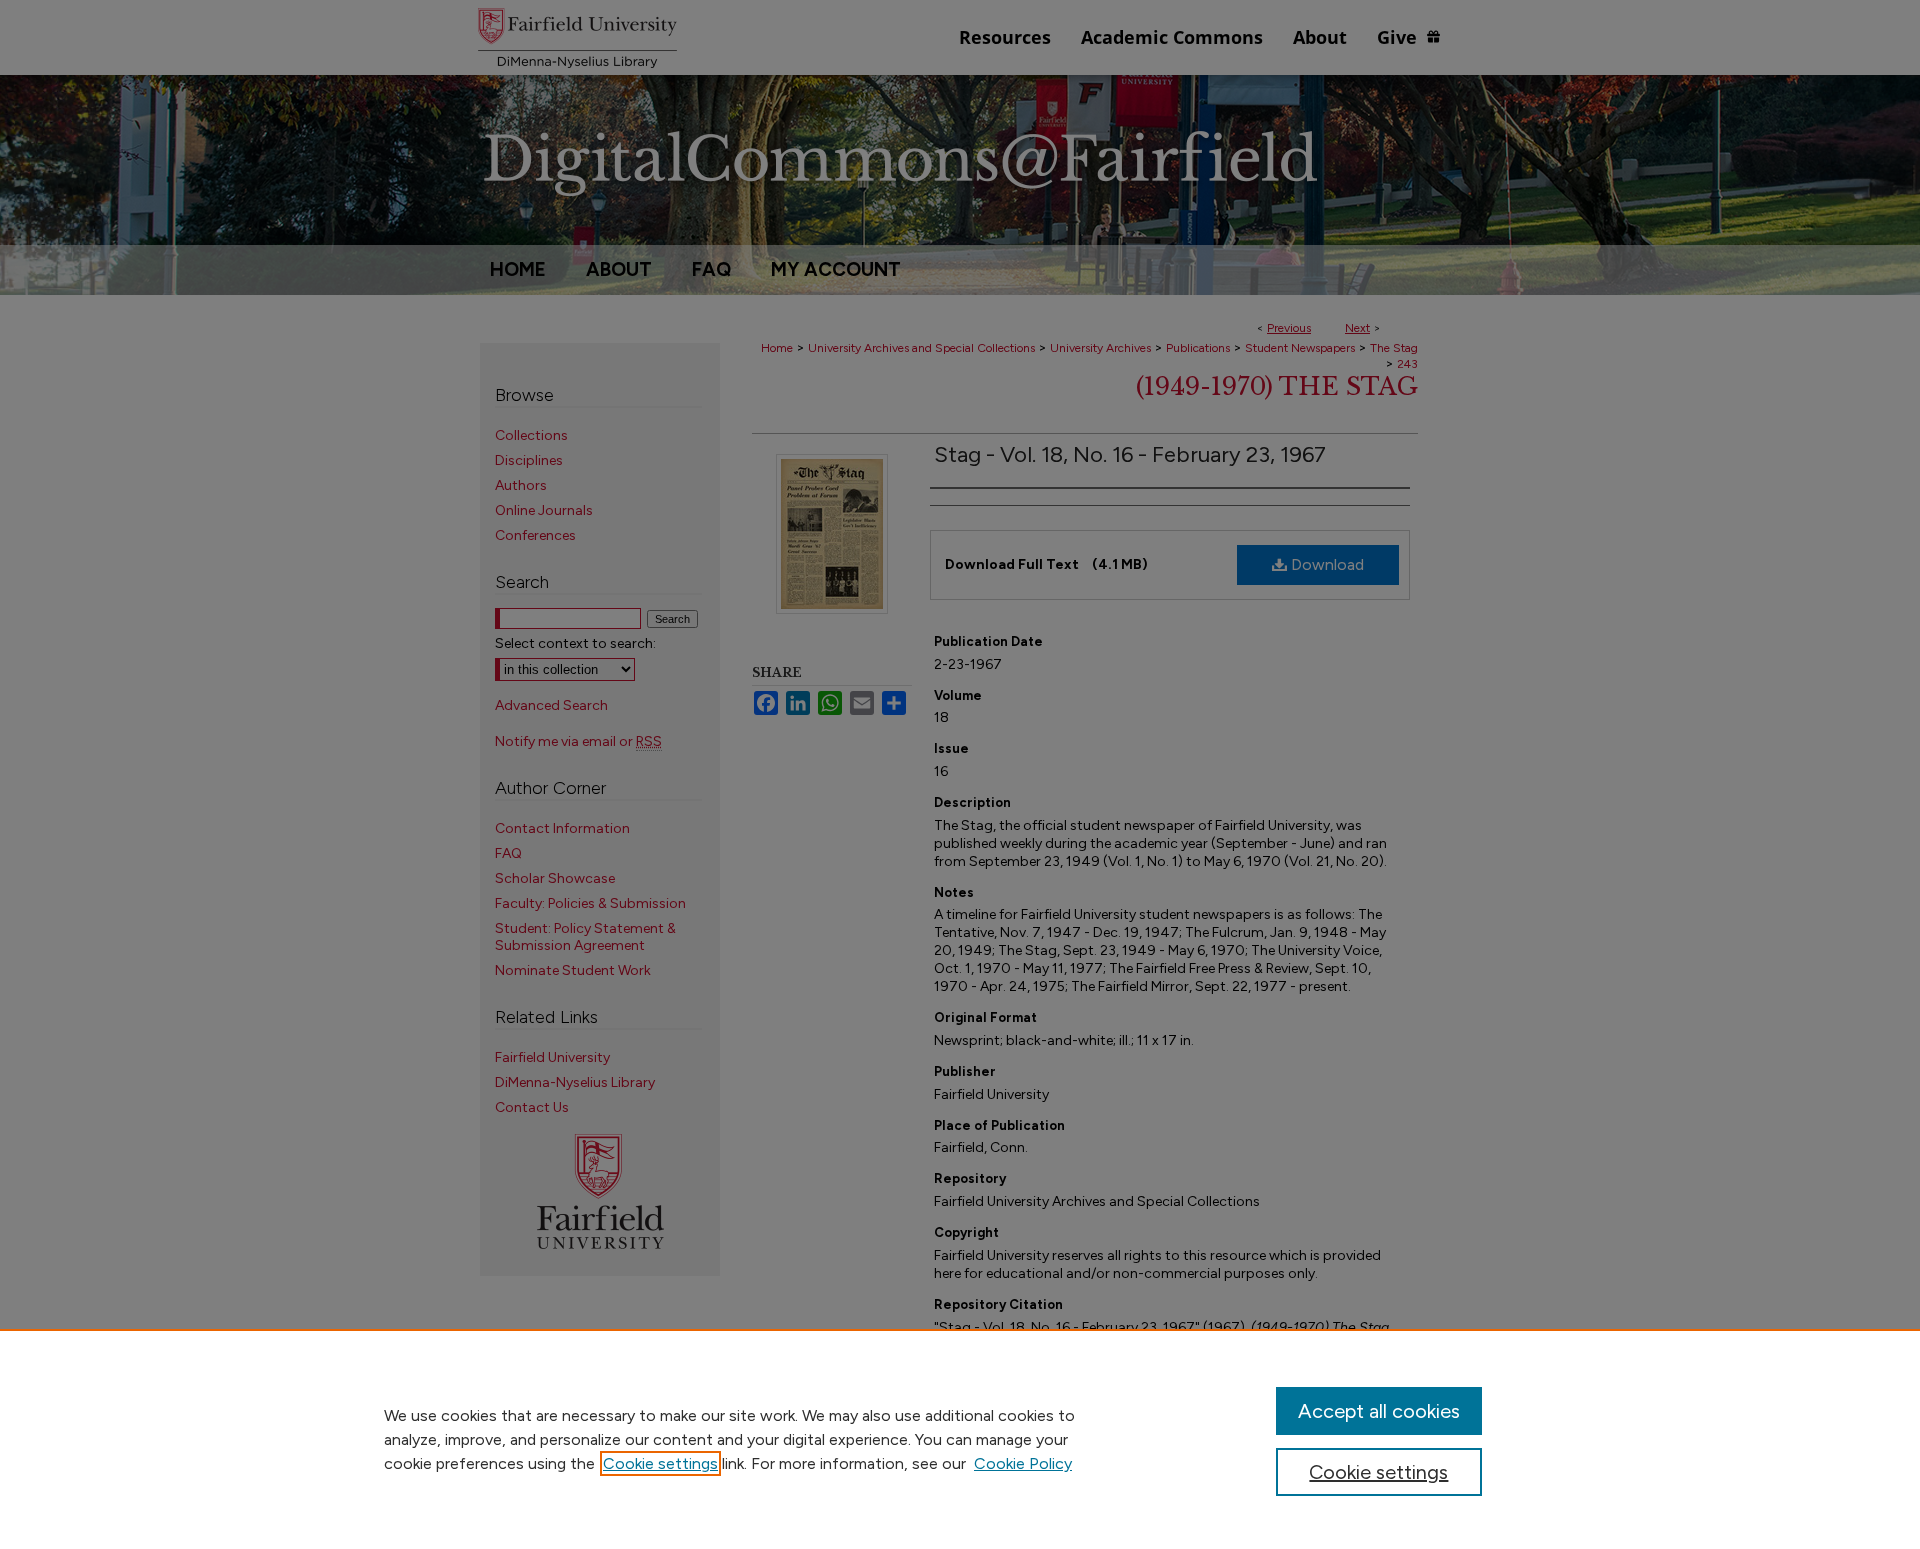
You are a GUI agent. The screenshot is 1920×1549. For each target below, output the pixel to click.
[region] (960, 1439)
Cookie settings (660, 1463)
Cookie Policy (1023, 1463)
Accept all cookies (1379, 1411)
